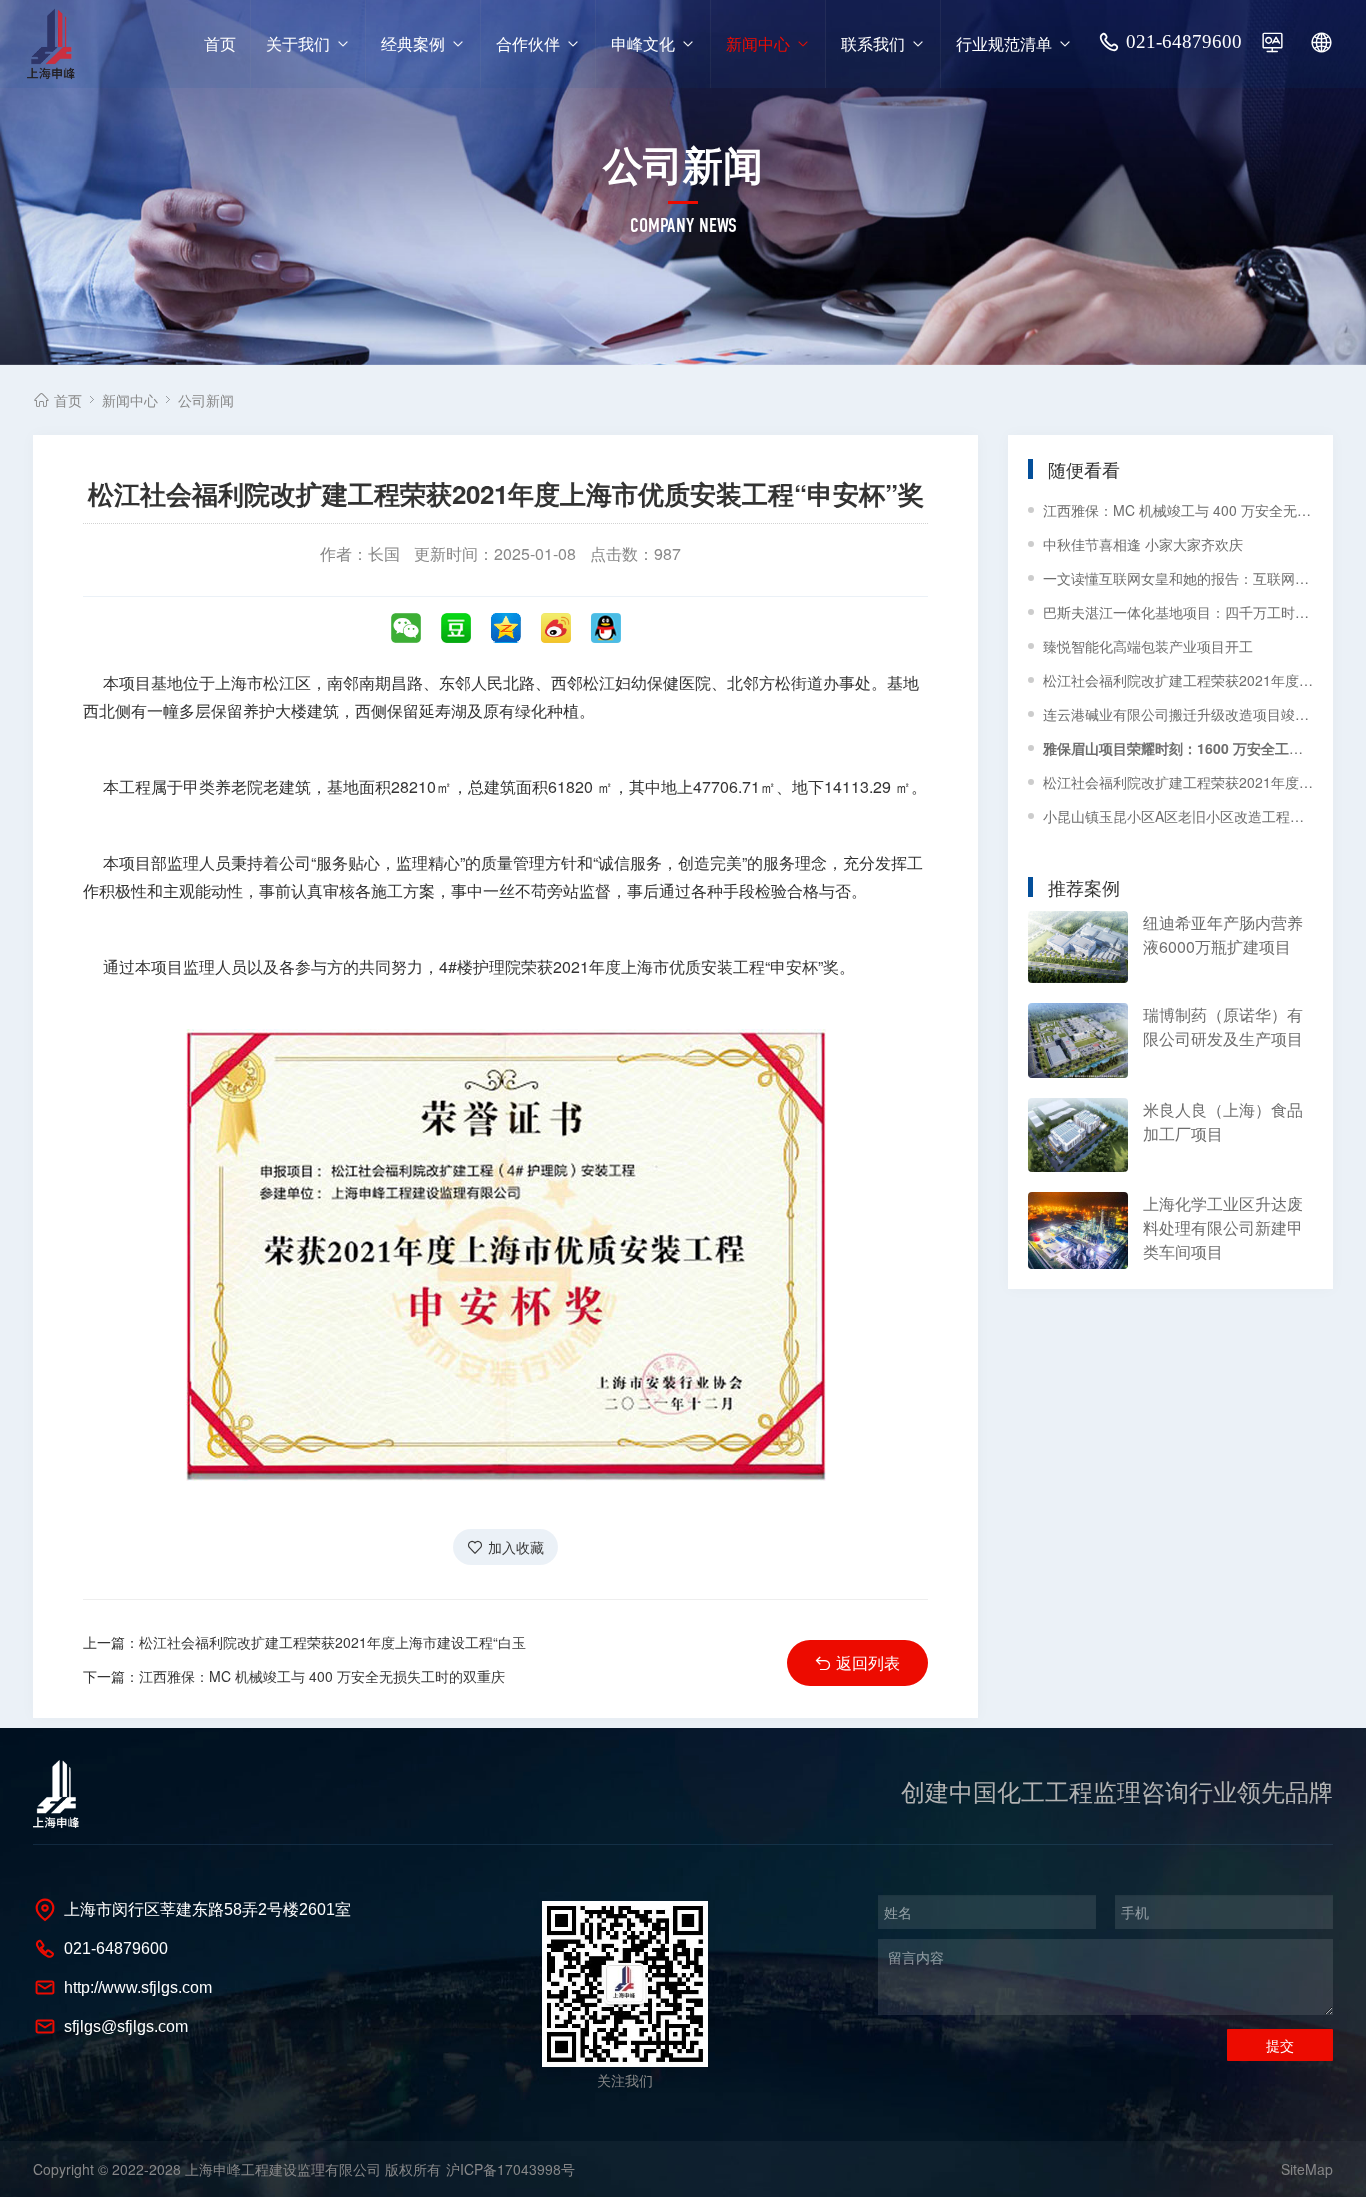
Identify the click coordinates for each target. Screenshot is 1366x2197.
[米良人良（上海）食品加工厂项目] (1078, 1135)
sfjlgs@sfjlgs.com (126, 2026)
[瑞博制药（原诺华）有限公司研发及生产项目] (1078, 1040)
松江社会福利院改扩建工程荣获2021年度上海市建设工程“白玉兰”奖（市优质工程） (1178, 782)
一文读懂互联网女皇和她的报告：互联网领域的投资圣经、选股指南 (1178, 578)
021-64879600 (1184, 41)
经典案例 (413, 43)
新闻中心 (758, 43)
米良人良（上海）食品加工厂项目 (1223, 1121)
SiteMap (1307, 2169)
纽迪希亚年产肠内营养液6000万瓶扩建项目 (1223, 934)
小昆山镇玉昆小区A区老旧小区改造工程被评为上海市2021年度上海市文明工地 (1178, 816)
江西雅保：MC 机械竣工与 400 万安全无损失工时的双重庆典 (1178, 510)
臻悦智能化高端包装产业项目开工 (1148, 646)
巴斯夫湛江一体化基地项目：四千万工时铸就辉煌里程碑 (1178, 612)
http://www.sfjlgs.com (138, 1987)
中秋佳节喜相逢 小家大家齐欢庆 (1143, 544)
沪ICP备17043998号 (510, 2169)
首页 (220, 43)
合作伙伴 (528, 43)
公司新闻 (206, 400)
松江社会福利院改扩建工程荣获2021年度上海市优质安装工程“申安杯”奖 (1178, 680)
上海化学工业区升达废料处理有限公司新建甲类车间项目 (1223, 1227)
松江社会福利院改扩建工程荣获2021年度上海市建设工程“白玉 (332, 1642)
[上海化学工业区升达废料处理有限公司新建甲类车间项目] (1078, 1230)
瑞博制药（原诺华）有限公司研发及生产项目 (1223, 1026)
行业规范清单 (1004, 43)
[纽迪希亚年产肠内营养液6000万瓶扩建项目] (1078, 947)
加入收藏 (516, 1547)
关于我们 (298, 43)
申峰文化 (643, 43)
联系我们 (873, 43)
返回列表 (868, 1662)
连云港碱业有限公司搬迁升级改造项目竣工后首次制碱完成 (1178, 714)
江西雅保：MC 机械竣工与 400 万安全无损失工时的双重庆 (322, 1676)
